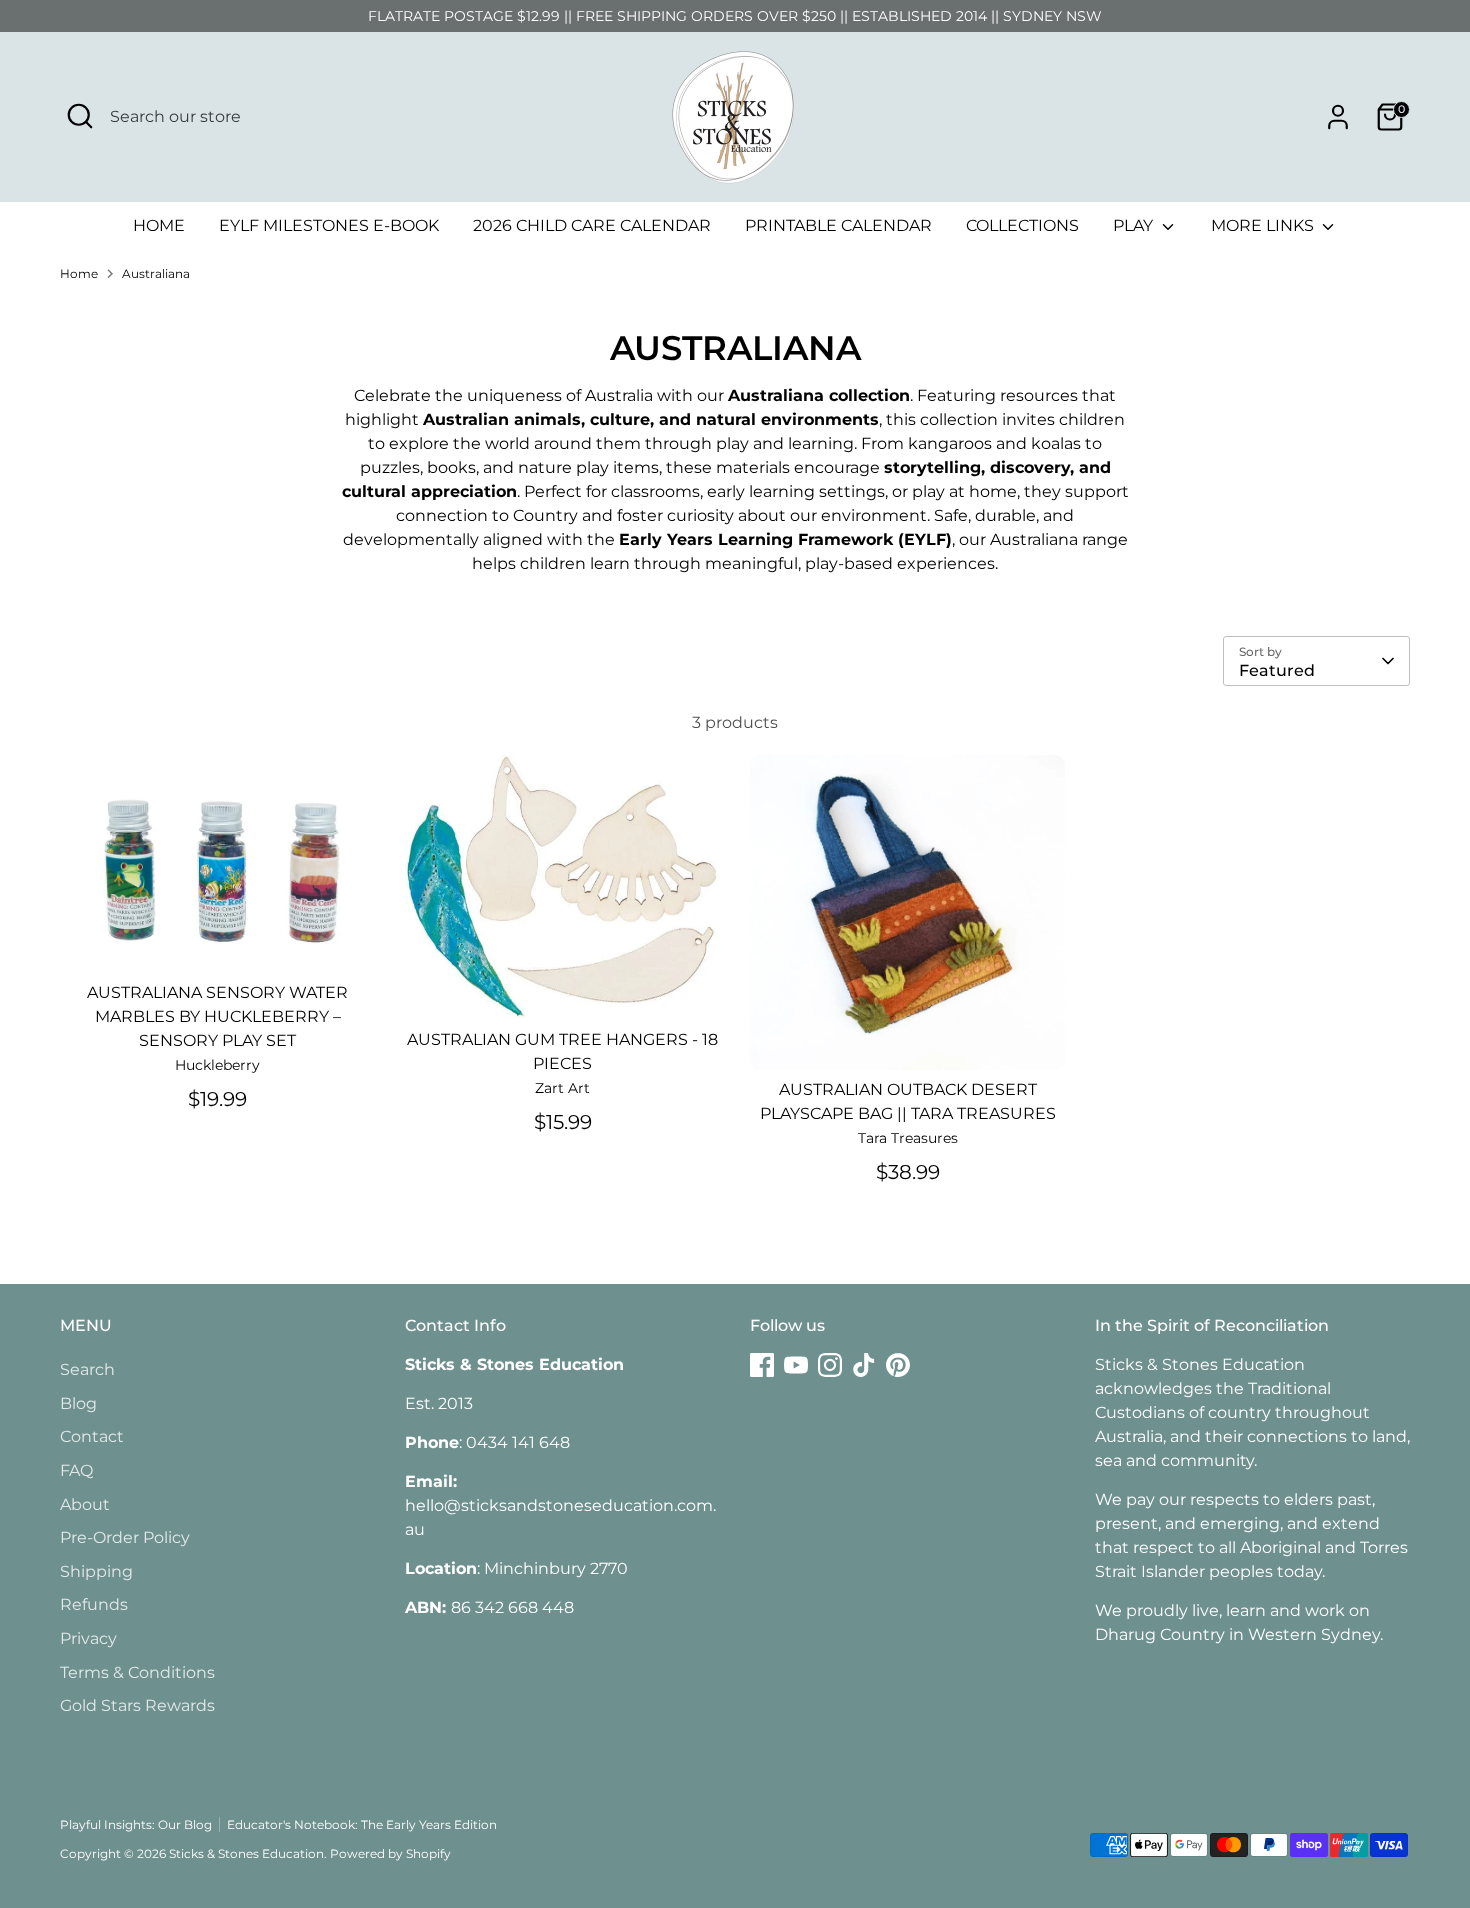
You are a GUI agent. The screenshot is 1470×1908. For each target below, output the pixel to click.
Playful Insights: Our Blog (136, 1824)
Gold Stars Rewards (137, 1705)
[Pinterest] (898, 1365)
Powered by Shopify (390, 1853)
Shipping (96, 1571)
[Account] (1338, 117)
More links (1264, 225)
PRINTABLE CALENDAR (838, 225)
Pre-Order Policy (125, 1537)
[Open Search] (80, 116)
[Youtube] (796, 1365)
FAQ (76, 1470)
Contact (92, 1436)
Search (87, 1369)
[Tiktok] (864, 1365)
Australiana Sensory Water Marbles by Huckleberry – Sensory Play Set (217, 1016)
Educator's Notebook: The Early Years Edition (362, 1824)
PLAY (1135, 225)
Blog (78, 1403)
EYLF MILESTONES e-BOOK (329, 225)
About (85, 1504)
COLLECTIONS (1022, 225)
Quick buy (219, 939)
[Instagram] (830, 1365)
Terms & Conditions (137, 1672)
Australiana (156, 273)
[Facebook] (762, 1365)
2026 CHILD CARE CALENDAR (592, 225)
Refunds (94, 1604)
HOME (159, 225)
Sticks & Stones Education (246, 1853)
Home (79, 273)
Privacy (88, 1638)
